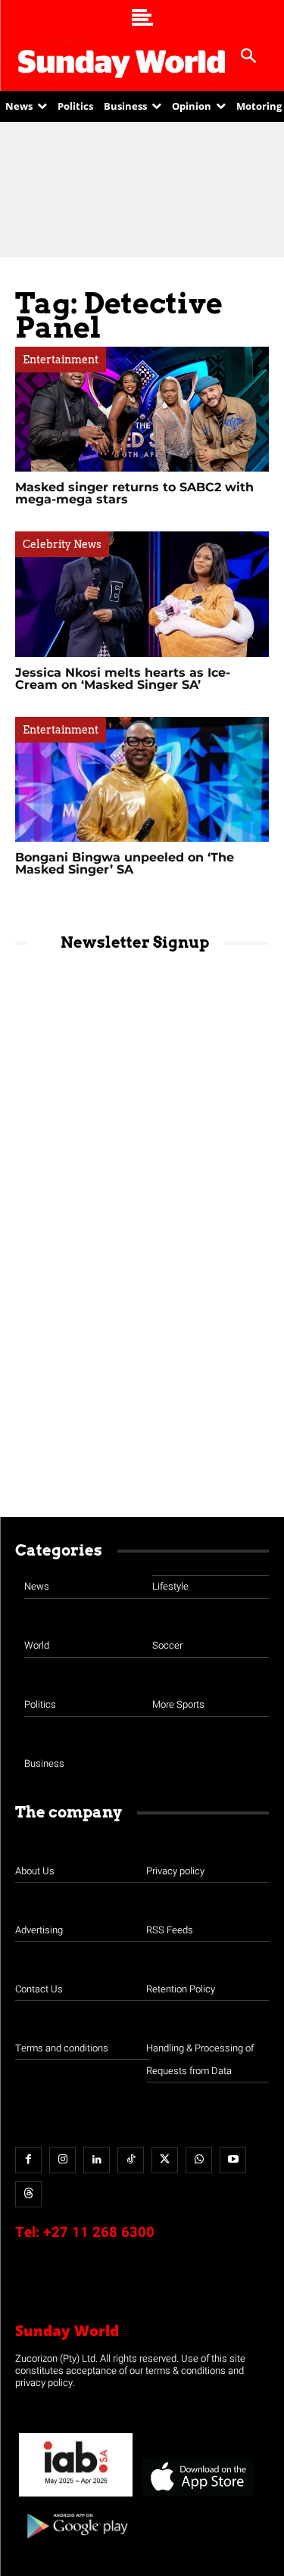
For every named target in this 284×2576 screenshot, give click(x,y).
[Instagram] (62, 2160)
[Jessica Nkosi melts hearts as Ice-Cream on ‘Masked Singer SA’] (142, 594)
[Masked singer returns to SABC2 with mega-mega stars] (142, 409)
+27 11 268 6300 (99, 2232)
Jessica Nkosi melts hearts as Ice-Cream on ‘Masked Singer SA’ (123, 679)
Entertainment (61, 360)
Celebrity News (62, 544)
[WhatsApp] (199, 2160)
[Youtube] (233, 2160)
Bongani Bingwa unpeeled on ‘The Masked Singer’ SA (125, 863)
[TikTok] (131, 2160)
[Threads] (28, 2194)
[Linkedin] (97, 2160)
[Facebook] (28, 2160)
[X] (165, 2160)
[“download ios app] (197, 2497)
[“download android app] (76, 2544)
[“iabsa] (76, 2497)
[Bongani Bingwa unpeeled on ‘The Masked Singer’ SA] (142, 779)
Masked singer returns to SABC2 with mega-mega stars (134, 493)
